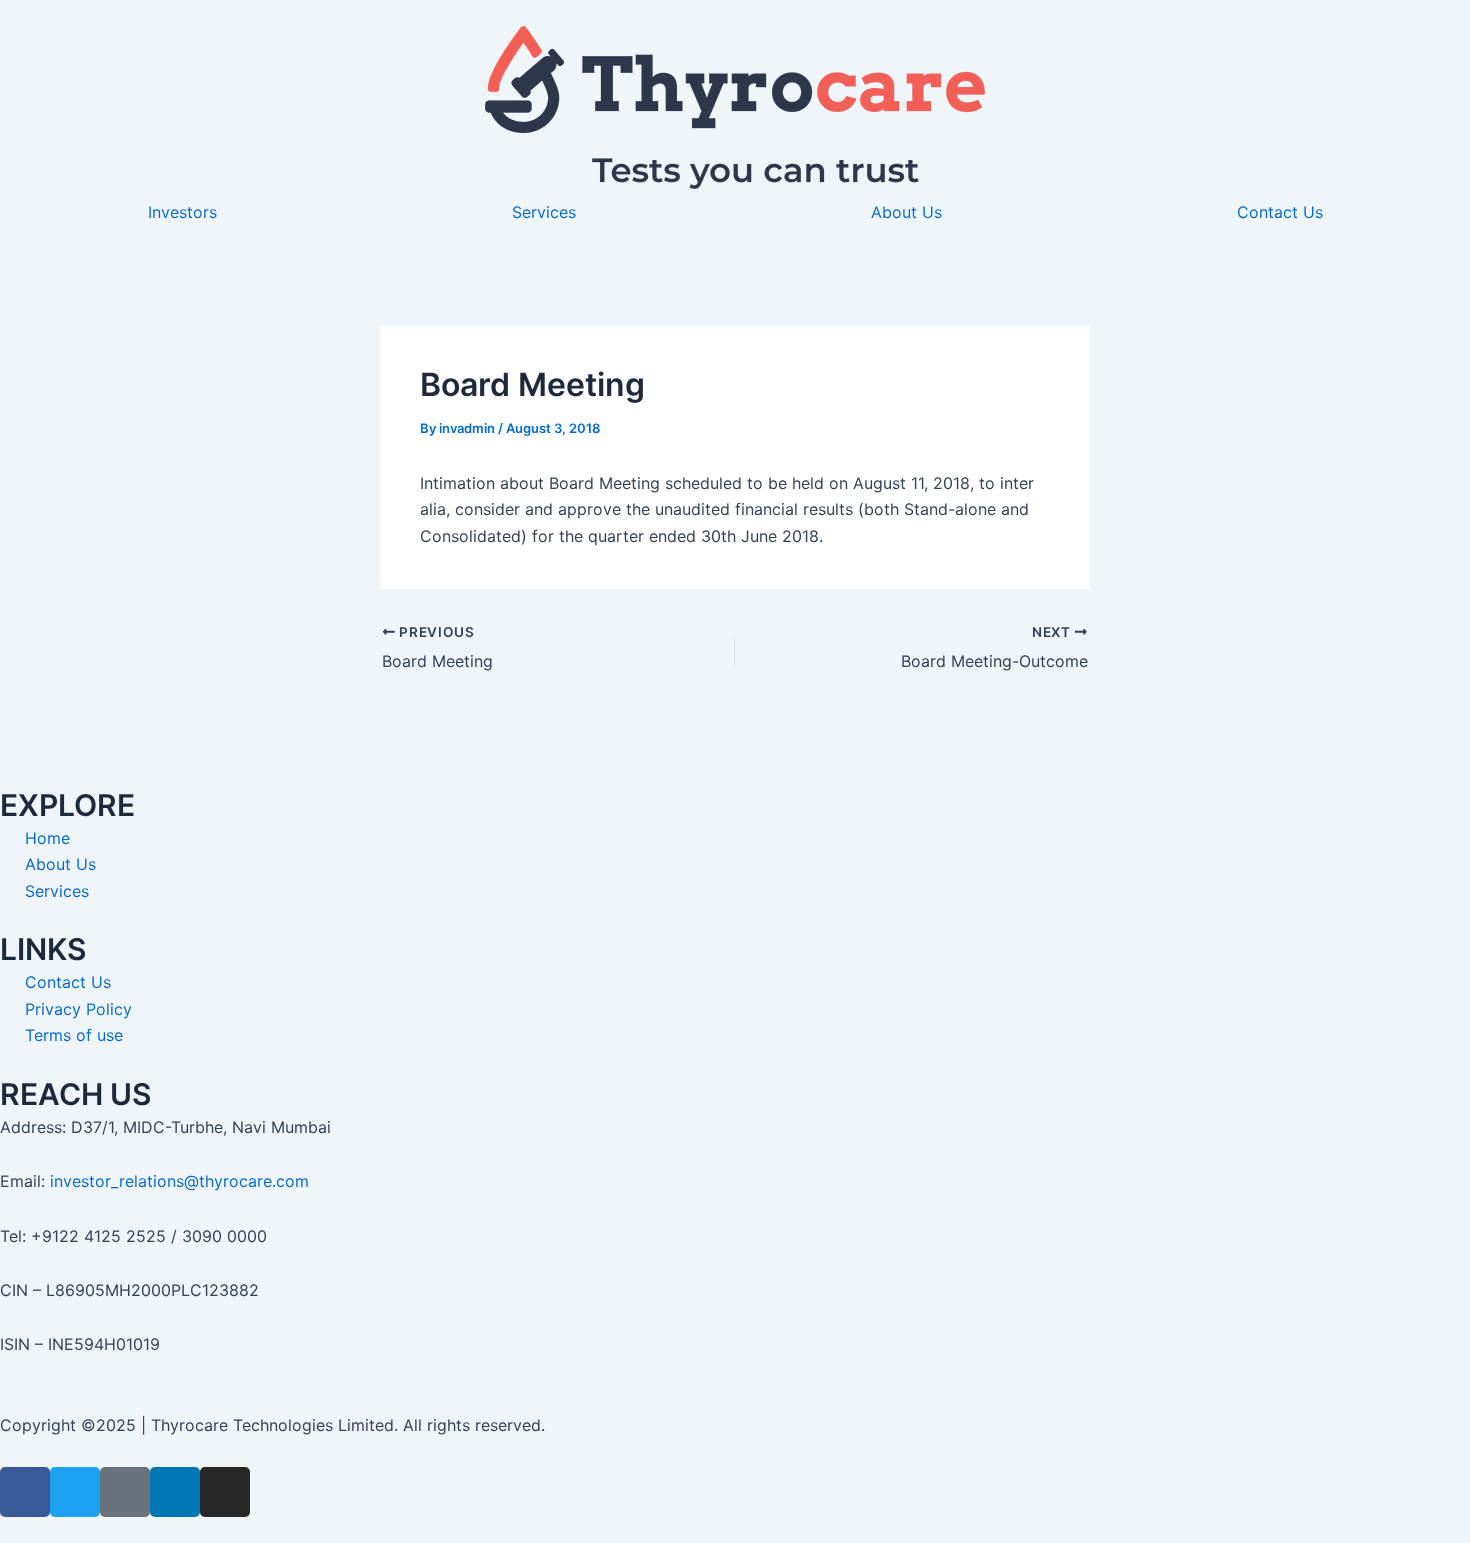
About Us (906, 212)
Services (544, 212)
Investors (182, 212)
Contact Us (1280, 212)
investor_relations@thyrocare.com (179, 1181)
